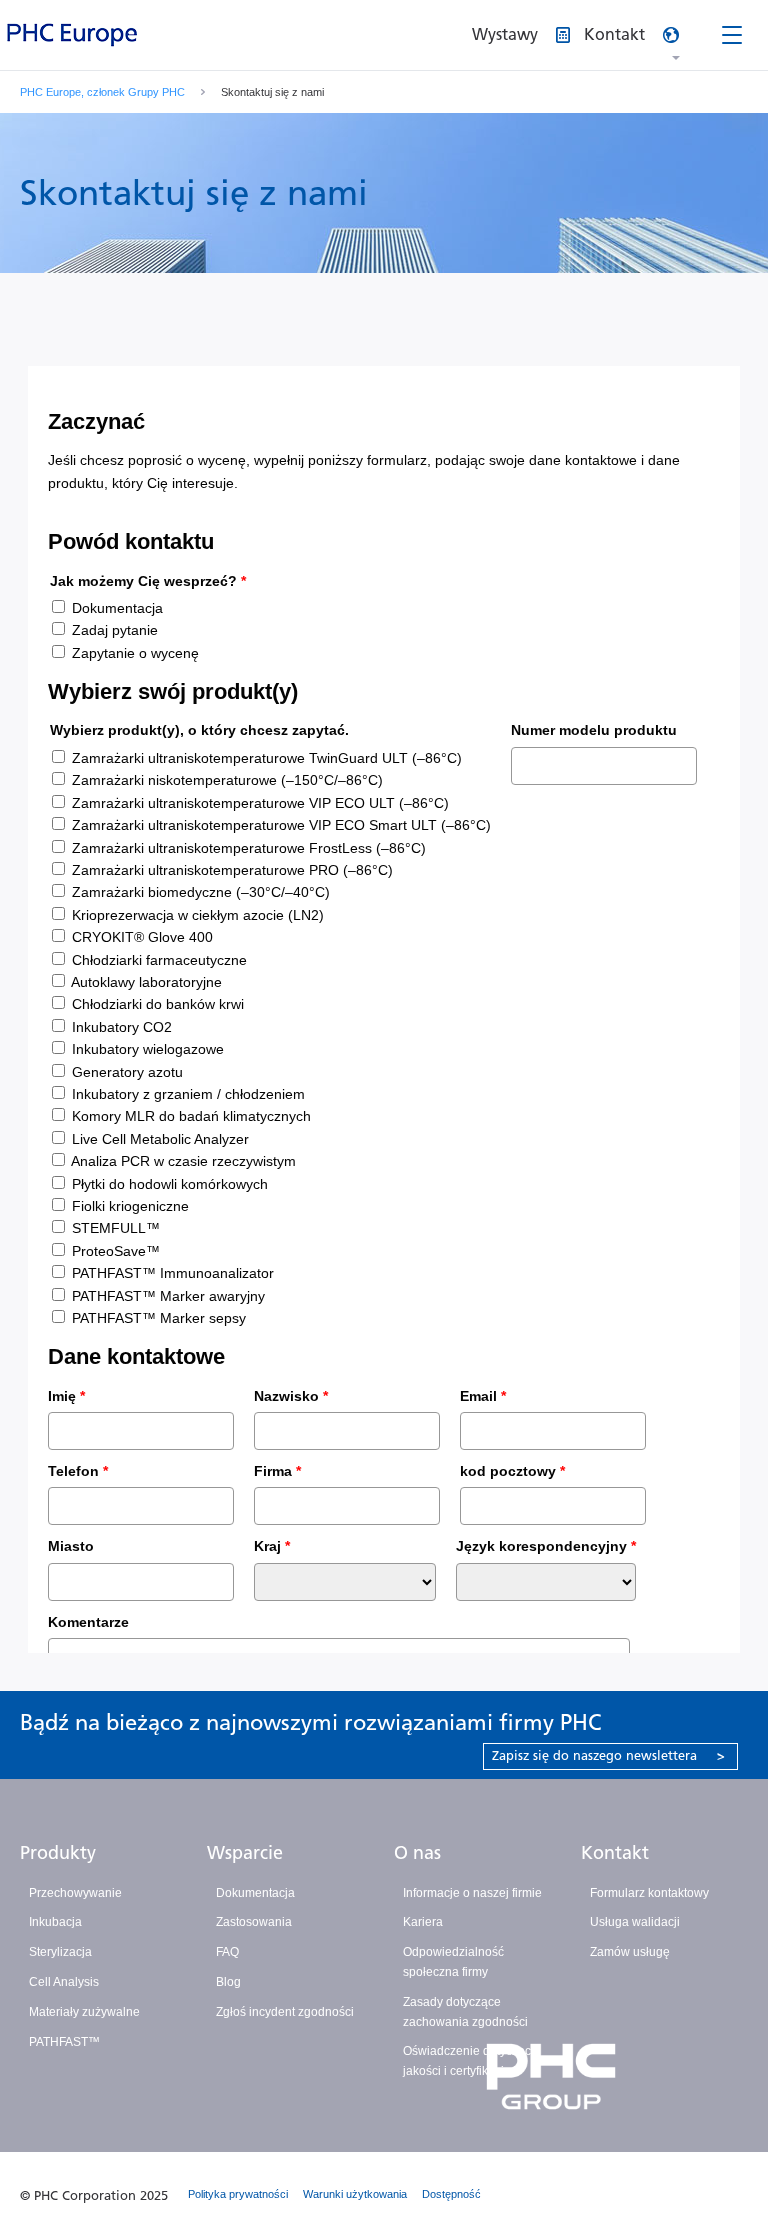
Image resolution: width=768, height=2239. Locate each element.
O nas (417, 1853)
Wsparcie (245, 1853)
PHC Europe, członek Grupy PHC (102, 92)
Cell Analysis (64, 1982)
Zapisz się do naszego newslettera (608, 1755)
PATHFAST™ (64, 2042)
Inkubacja (55, 1922)
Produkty (58, 1853)
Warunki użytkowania (355, 2194)
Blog (228, 1982)
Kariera (423, 1922)
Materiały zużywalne (84, 2012)
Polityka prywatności (238, 2194)
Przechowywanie (75, 1893)
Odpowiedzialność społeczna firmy (453, 1962)
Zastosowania (254, 1922)
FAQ (227, 1952)
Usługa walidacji (635, 1922)
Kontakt (615, 1853)
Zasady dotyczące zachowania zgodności (465, 2012)
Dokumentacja (255, 1893)
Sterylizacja (60, 1952)
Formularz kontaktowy (649, 1893)
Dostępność (451, 2194)
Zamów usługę (630, 1952)
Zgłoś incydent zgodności (285, 2012)
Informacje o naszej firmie (472, 1893)
